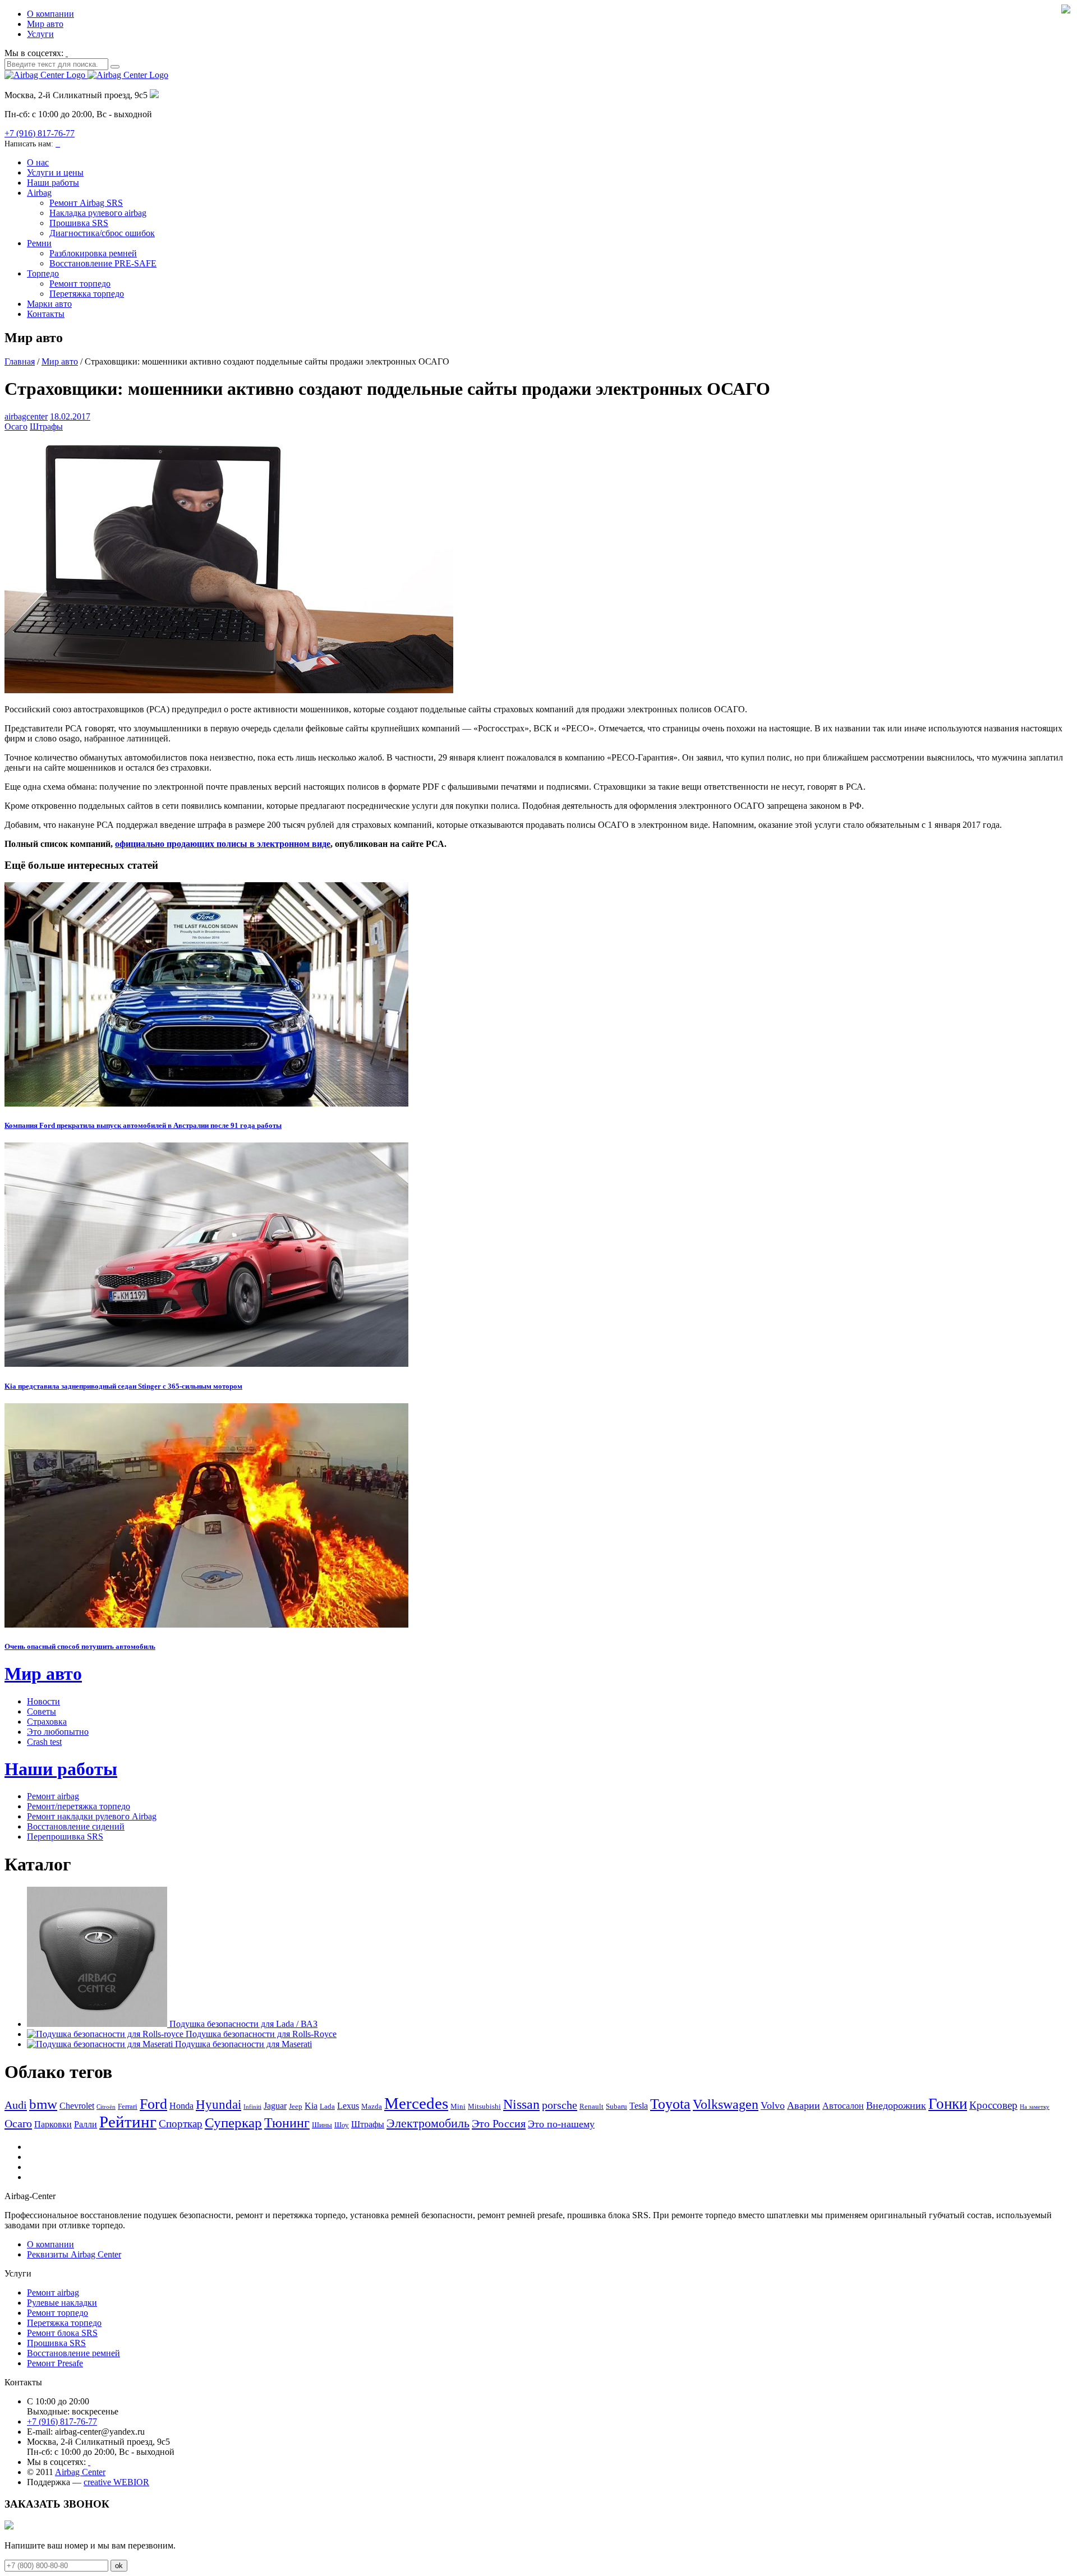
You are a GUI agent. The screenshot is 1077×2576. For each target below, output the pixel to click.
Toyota (670, 2104)
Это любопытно (58, 1732)
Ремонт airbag (53, 1796)
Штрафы (46, 427)
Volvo (773, 2105)
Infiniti (252, 2107)
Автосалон (843, 2106)
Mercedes (416, 2103)
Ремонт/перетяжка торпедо (79, 1806)
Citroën (106, 2107)
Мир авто (45, 24)
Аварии (804, 2105)
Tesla (639, 2106)
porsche (560, 2105)
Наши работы (53, 183)
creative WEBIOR (116, 2482)
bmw (43, 2104)
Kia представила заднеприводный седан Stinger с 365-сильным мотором (123, 1386)
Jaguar (275, 2106)
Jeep (296, 2106)
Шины (322, 2125)
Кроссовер (993, 2105)
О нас (38, 162)
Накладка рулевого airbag (98, 213)
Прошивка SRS (79, 223)
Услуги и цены (55, 172)
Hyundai (218, 2105)
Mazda (372, 2106)
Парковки (53, 2124)
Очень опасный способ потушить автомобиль (80, 1646)
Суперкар (233, 2122)
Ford (153, 2104)
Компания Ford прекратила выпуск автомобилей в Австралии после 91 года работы (143, 1125)
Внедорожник (896, 2105)
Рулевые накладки (62, 2303)
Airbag (39, 193)
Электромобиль (428, 2123)
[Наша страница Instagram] (67, 53)
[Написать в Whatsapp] (57, 143)
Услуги (40, 34)
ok (119, 2566)
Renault (592, 2106)
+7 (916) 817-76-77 (40, 133)
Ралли (86, 2124)
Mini (458, 2106)
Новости (43, 1701)
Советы (42, 1711)
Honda (181, 2106)
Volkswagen (726, 2104)
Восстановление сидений (76, 1826)
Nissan (521, 2104)
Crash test (44, 1742)
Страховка (47, 1722)
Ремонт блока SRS (62, 2333)
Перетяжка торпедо (87, 294)
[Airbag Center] (86, 75)
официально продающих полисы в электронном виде (223, 844)
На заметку (1035, 2107)
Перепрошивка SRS (65, 1837)
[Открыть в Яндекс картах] (154, 95)
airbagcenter (26, 416)
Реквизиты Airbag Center (74, 2254)
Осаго (16, 427)
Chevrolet (77, 2106)
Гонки (948, 2104)
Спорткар (181, 2124)
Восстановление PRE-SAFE (103, 263)
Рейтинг (128, 2122)
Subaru (616, 2106)
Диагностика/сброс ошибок (102, 233)
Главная (20, 361)
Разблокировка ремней (93, 253)
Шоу (342, 2125)
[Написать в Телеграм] (59, 143)
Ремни (39, 243)
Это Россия (499, 2123)
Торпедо (43, 273)
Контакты (46, 314)
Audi (16, 2105)
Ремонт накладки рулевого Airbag (92, 1816)
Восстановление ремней (73, 2353)
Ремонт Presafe (55, 2363)
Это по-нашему (561, 2124)
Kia (311, 2106)
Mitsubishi (484, 2106)
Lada (327, 2106)
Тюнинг (287, 2123)
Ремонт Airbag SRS (86, 203)
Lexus (348, 2106)
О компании (50, 14)
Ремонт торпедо (80, 284)
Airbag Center (80, 2472)
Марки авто (49, 304)
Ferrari (128, 2106)
